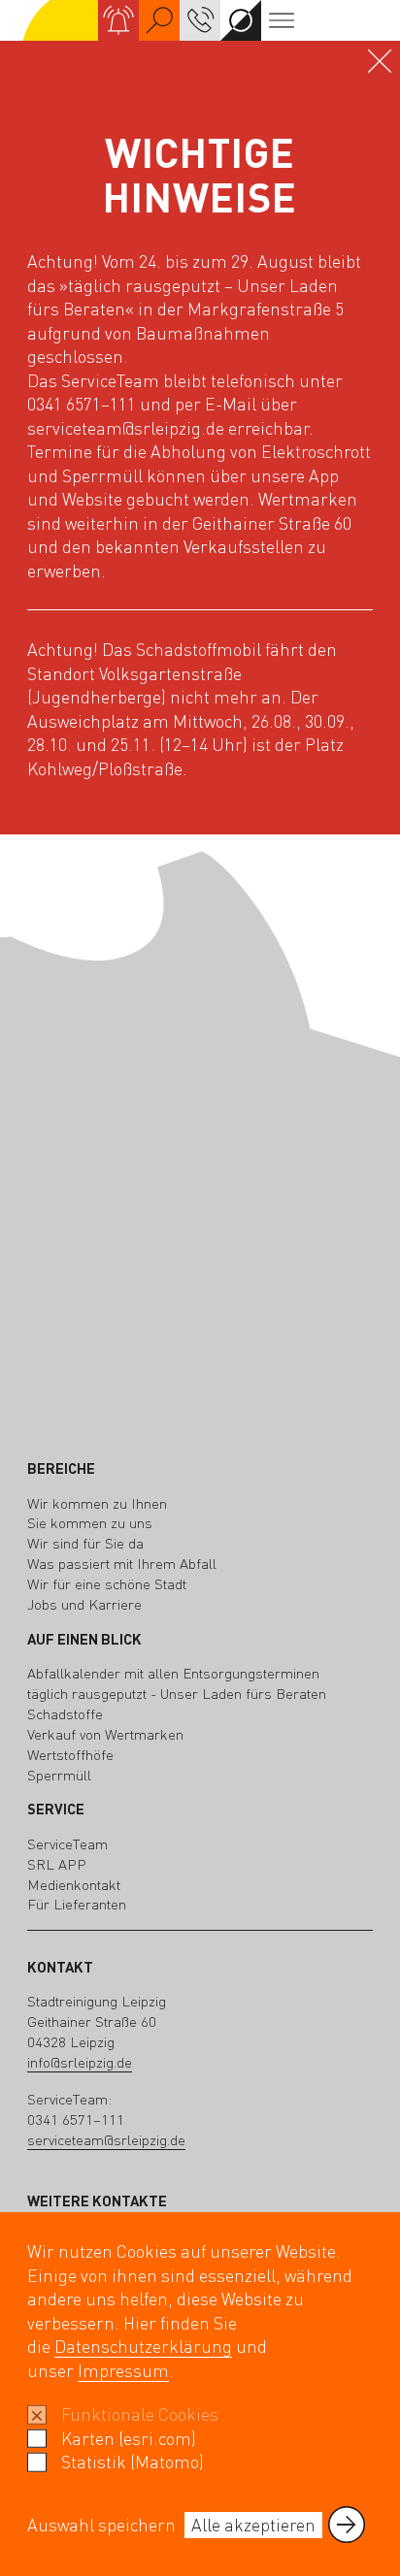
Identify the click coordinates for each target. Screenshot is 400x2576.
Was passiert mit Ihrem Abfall (122, 1564)
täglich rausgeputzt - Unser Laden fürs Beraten (177, 1694)
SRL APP (57, 1864)
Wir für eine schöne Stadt (107, 1584)
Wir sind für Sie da (85, 1543)
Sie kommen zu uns (90, 1523)
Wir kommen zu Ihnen (97, 1503)
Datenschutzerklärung (143, 2346)
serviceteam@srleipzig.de (106, 2140)
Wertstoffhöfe (70, 1755)
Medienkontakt (74, 1885)
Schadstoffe (65, 1714)
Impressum (123, 2370)
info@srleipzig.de (80, 2062)
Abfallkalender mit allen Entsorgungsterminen (173, 1673)
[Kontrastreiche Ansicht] (241, 20)
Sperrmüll (59, 1775)
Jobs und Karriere (84, 1604)
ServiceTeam (67, 1844)
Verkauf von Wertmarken (105, 1734)
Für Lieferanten (77, 1904)
